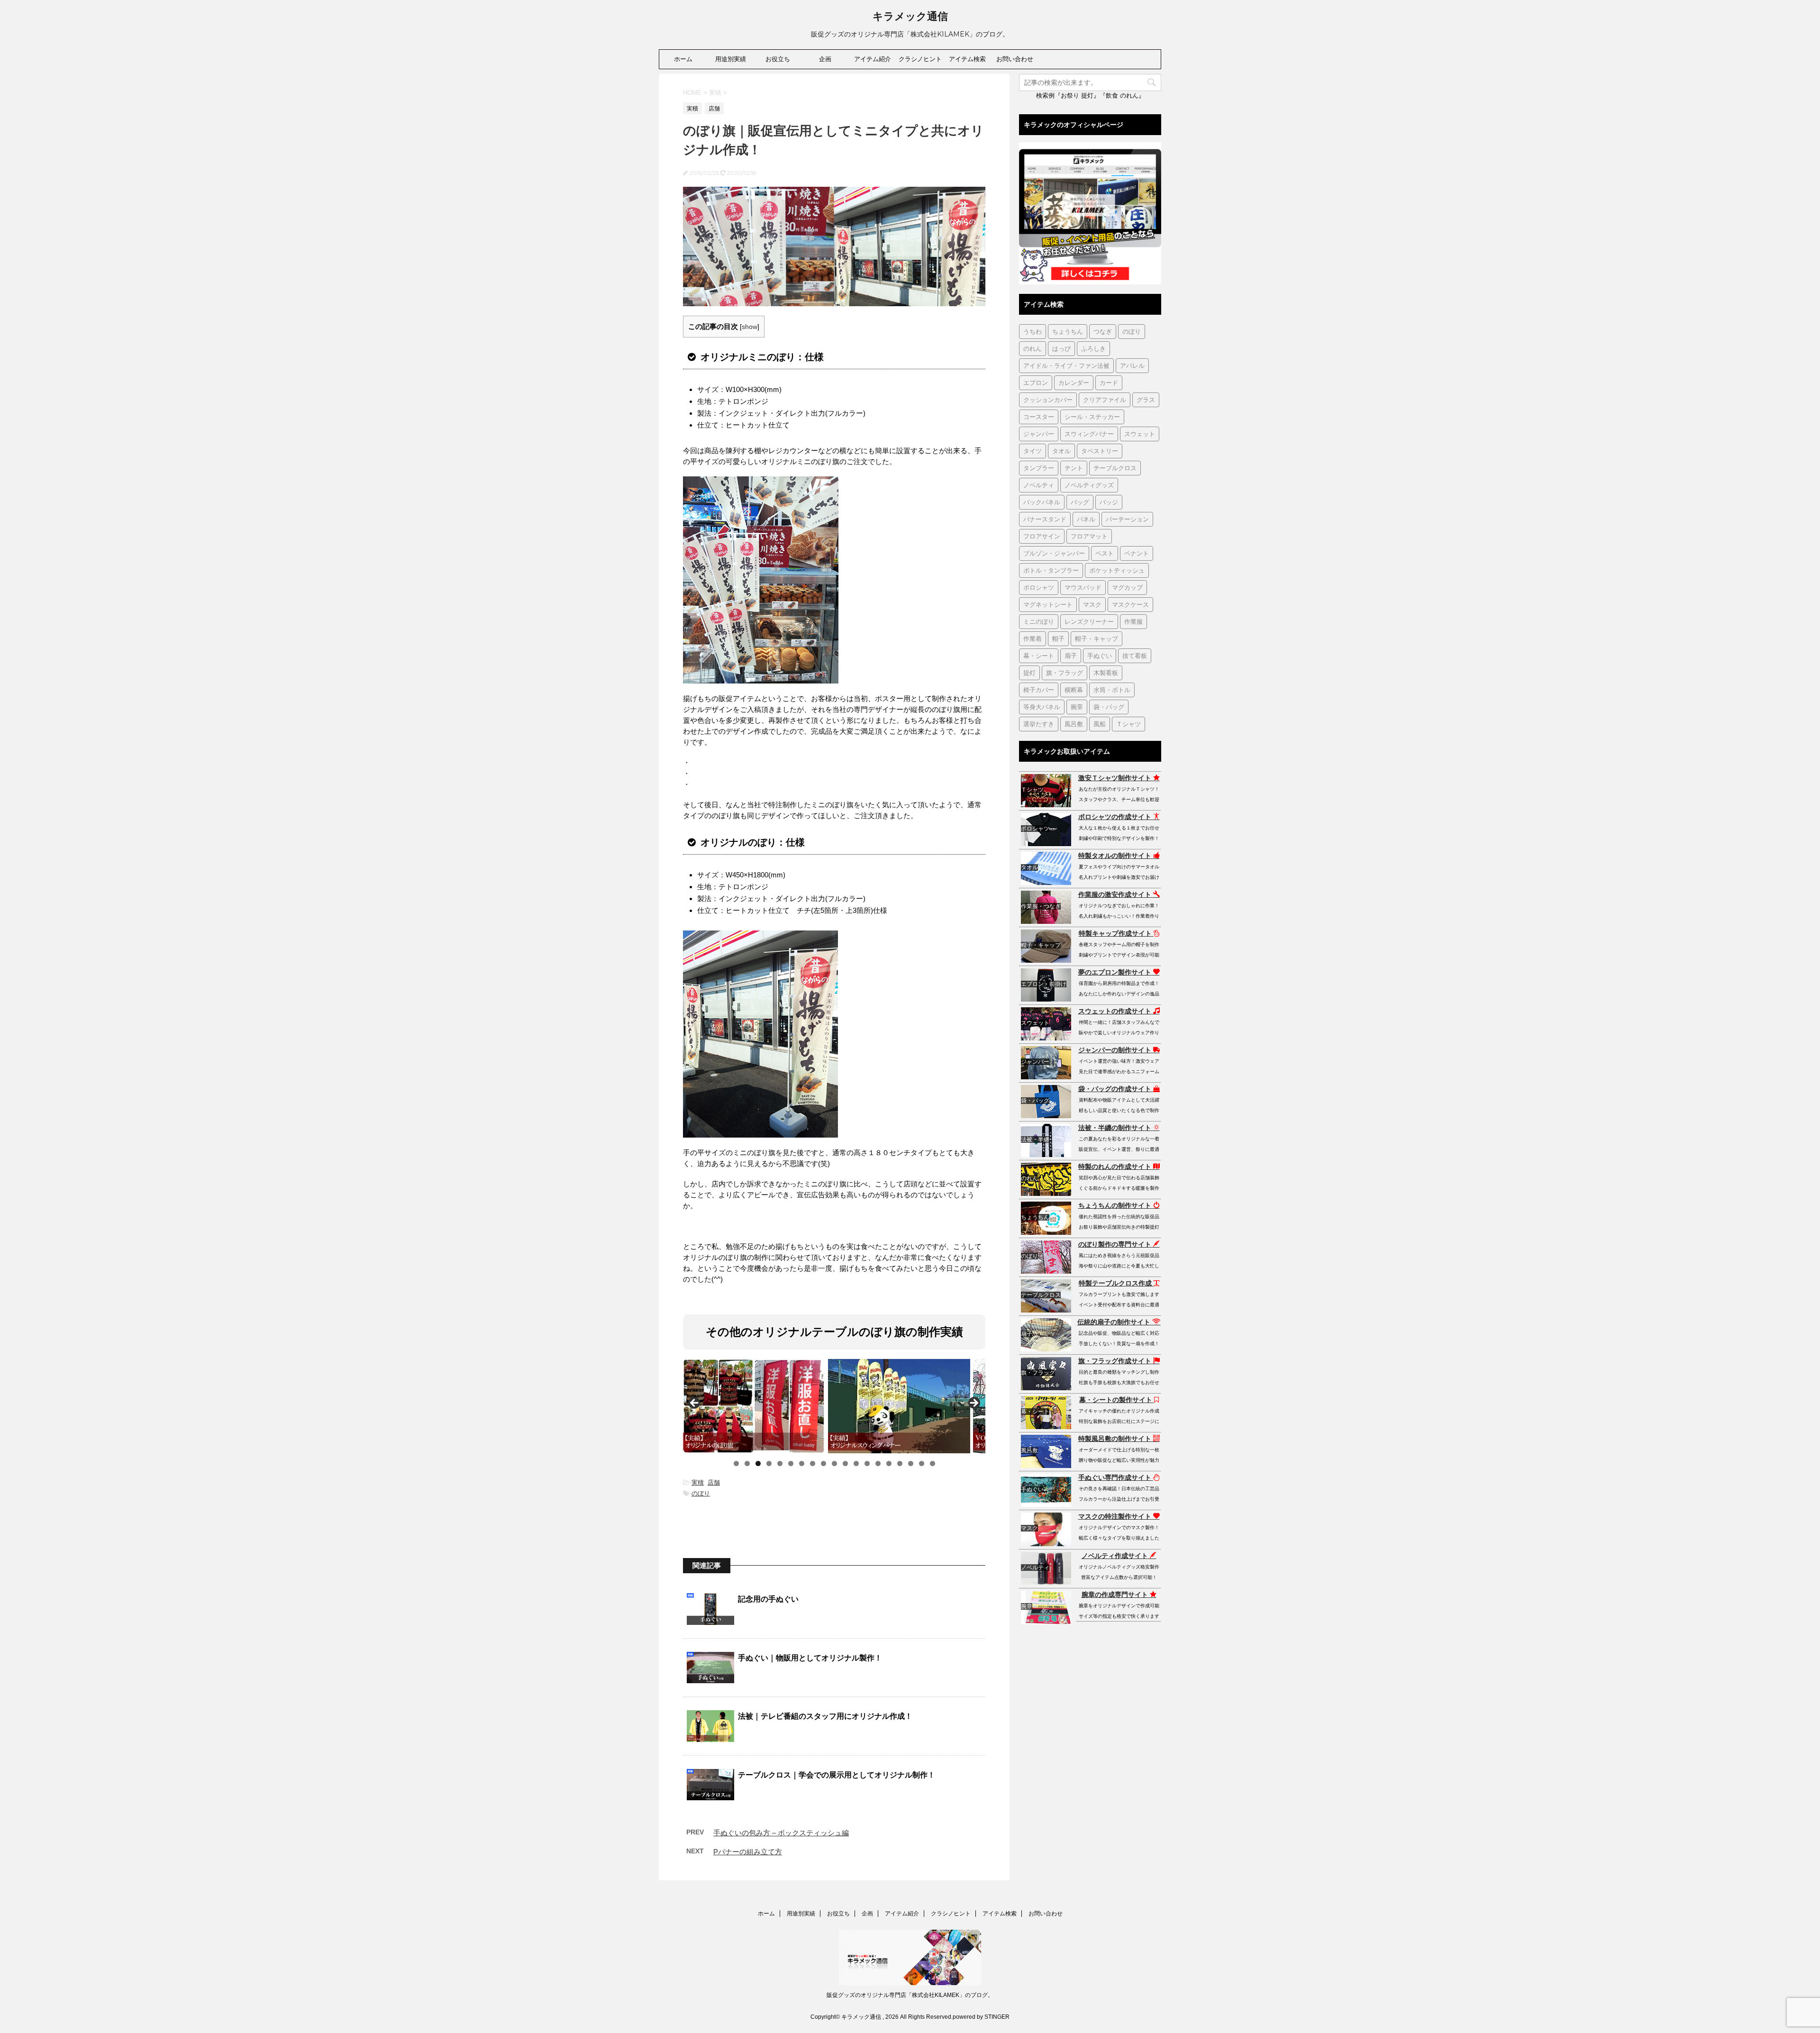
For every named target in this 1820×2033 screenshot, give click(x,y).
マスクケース (1130, 604)
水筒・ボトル (1112, 690)
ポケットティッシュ (1117, 570)
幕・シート (1039, 656)
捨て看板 (1135, 656)
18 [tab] (922, 1464)
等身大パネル (1042, 707)
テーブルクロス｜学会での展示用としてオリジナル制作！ (837, 1775)
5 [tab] (780, 1463)
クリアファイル (1105, 400)
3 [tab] (758, 1463)
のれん (1033, 348)
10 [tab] (835, 1464)
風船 (1100, 724)
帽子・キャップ (1097, 638)
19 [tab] (933, 1464)
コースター (1039, 417)
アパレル (1132, 365)
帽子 (1058, 638)
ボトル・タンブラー (1051, 570)
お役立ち (778, 59)
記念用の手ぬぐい (768, 1599)
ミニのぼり (1039, 621)
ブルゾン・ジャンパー (1054, 553)
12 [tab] (856, 1464)
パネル (1086, 519)
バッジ (1109, 502)
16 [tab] (900, 1464)
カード (1109, 383)
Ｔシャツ (1128, 724)
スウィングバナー (1089, 434)
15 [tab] (889, 1464)
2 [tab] (747, 1463)
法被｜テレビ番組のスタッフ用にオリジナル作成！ (825, 1716)
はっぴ (1061, 348)
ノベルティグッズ (1089, 485)
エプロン (1036, 383)
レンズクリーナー (1089, 621)
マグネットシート (1048, 604)
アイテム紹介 (873, 59)
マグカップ (1127, 587)
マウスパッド (1083, 587)
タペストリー (1100, 451)
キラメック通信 (910, 16)
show (750, 327)
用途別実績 (731, 59)
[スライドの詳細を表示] (754, 1406)
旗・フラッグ (1065, 673)
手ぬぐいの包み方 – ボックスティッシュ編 (781, 1833)
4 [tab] (769, 1463)
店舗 (714, 1482)
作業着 (1033, 638)
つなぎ (1103, 331)
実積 (698, 1482)
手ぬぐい (1100, 656)
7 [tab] (802, 1463)
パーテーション (1127, 519)
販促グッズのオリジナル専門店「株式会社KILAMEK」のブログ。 (910, 1995)
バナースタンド (1045, 519)
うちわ (1033, 331)
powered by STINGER (981, 2017)
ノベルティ (1039, 485)
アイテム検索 (967, 59)
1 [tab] (736, 1463)
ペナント (1137, 553)
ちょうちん (1068, 331)
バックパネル (1042, 502)
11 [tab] (846, 1464)
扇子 (1071, 656)
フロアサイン (1042, 536)
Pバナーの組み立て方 (748, 1852)
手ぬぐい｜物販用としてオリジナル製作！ (810, 1658)
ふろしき (1093, 348)
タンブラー (1039, 468)
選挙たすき (1039, 724)
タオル (1061, 451)
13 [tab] (867, 1464)
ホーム (683, 59)
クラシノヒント (920, 59)
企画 (825, 59)
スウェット (1140, 434)
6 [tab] (791, 1463)
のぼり (701, 1493)
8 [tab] (813, 1463)
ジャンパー (1039, 434)
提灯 (1029, 673)
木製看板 (1106, 673)
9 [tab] (824, 1463)
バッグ (1080, 502)
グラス (1146, 400)
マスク (1092, 604)
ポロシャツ (1039, 587)
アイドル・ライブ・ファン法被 (1066, 365)
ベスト (1105, 553)
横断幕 (1074, 690)
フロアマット (1089, 536)
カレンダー (1074, 383)
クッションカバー (1048, 400)
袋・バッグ (1109, 707)
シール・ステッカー (1092, 417)
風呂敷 (1074, 724)
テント (1074, 468)
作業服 (1133, 621)
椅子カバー (1039, 690)
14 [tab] (878, 1464)
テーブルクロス (1115, 468)
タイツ (1033, 451)
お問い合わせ (1015, 59)
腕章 (1077, 707)
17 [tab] (911, 1464)
